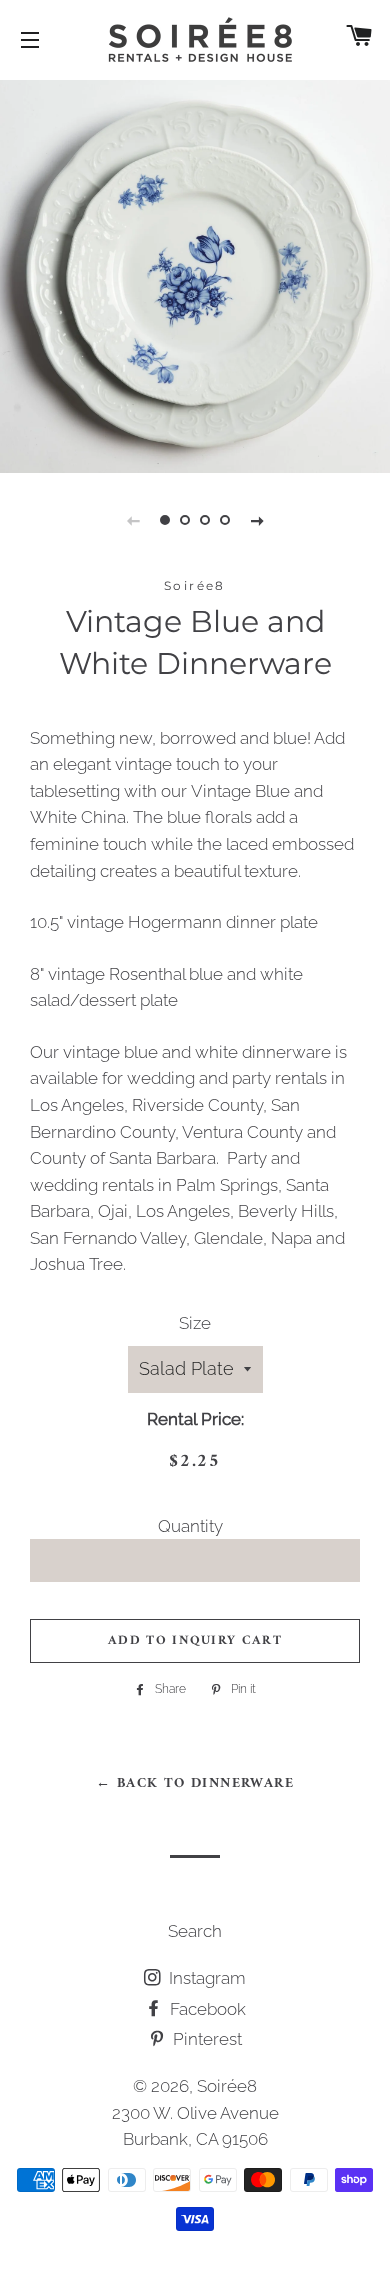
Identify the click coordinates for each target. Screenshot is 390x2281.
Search (195, 1931)
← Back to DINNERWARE (195, 1783)
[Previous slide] (133, 520)
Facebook (206, 2009)
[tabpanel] (195, 274)
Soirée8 (227, 2086)
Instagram (205, 1978)
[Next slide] (257, 520)
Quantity (190, 1526)
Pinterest (205, 2039)
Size (195, 1323)
